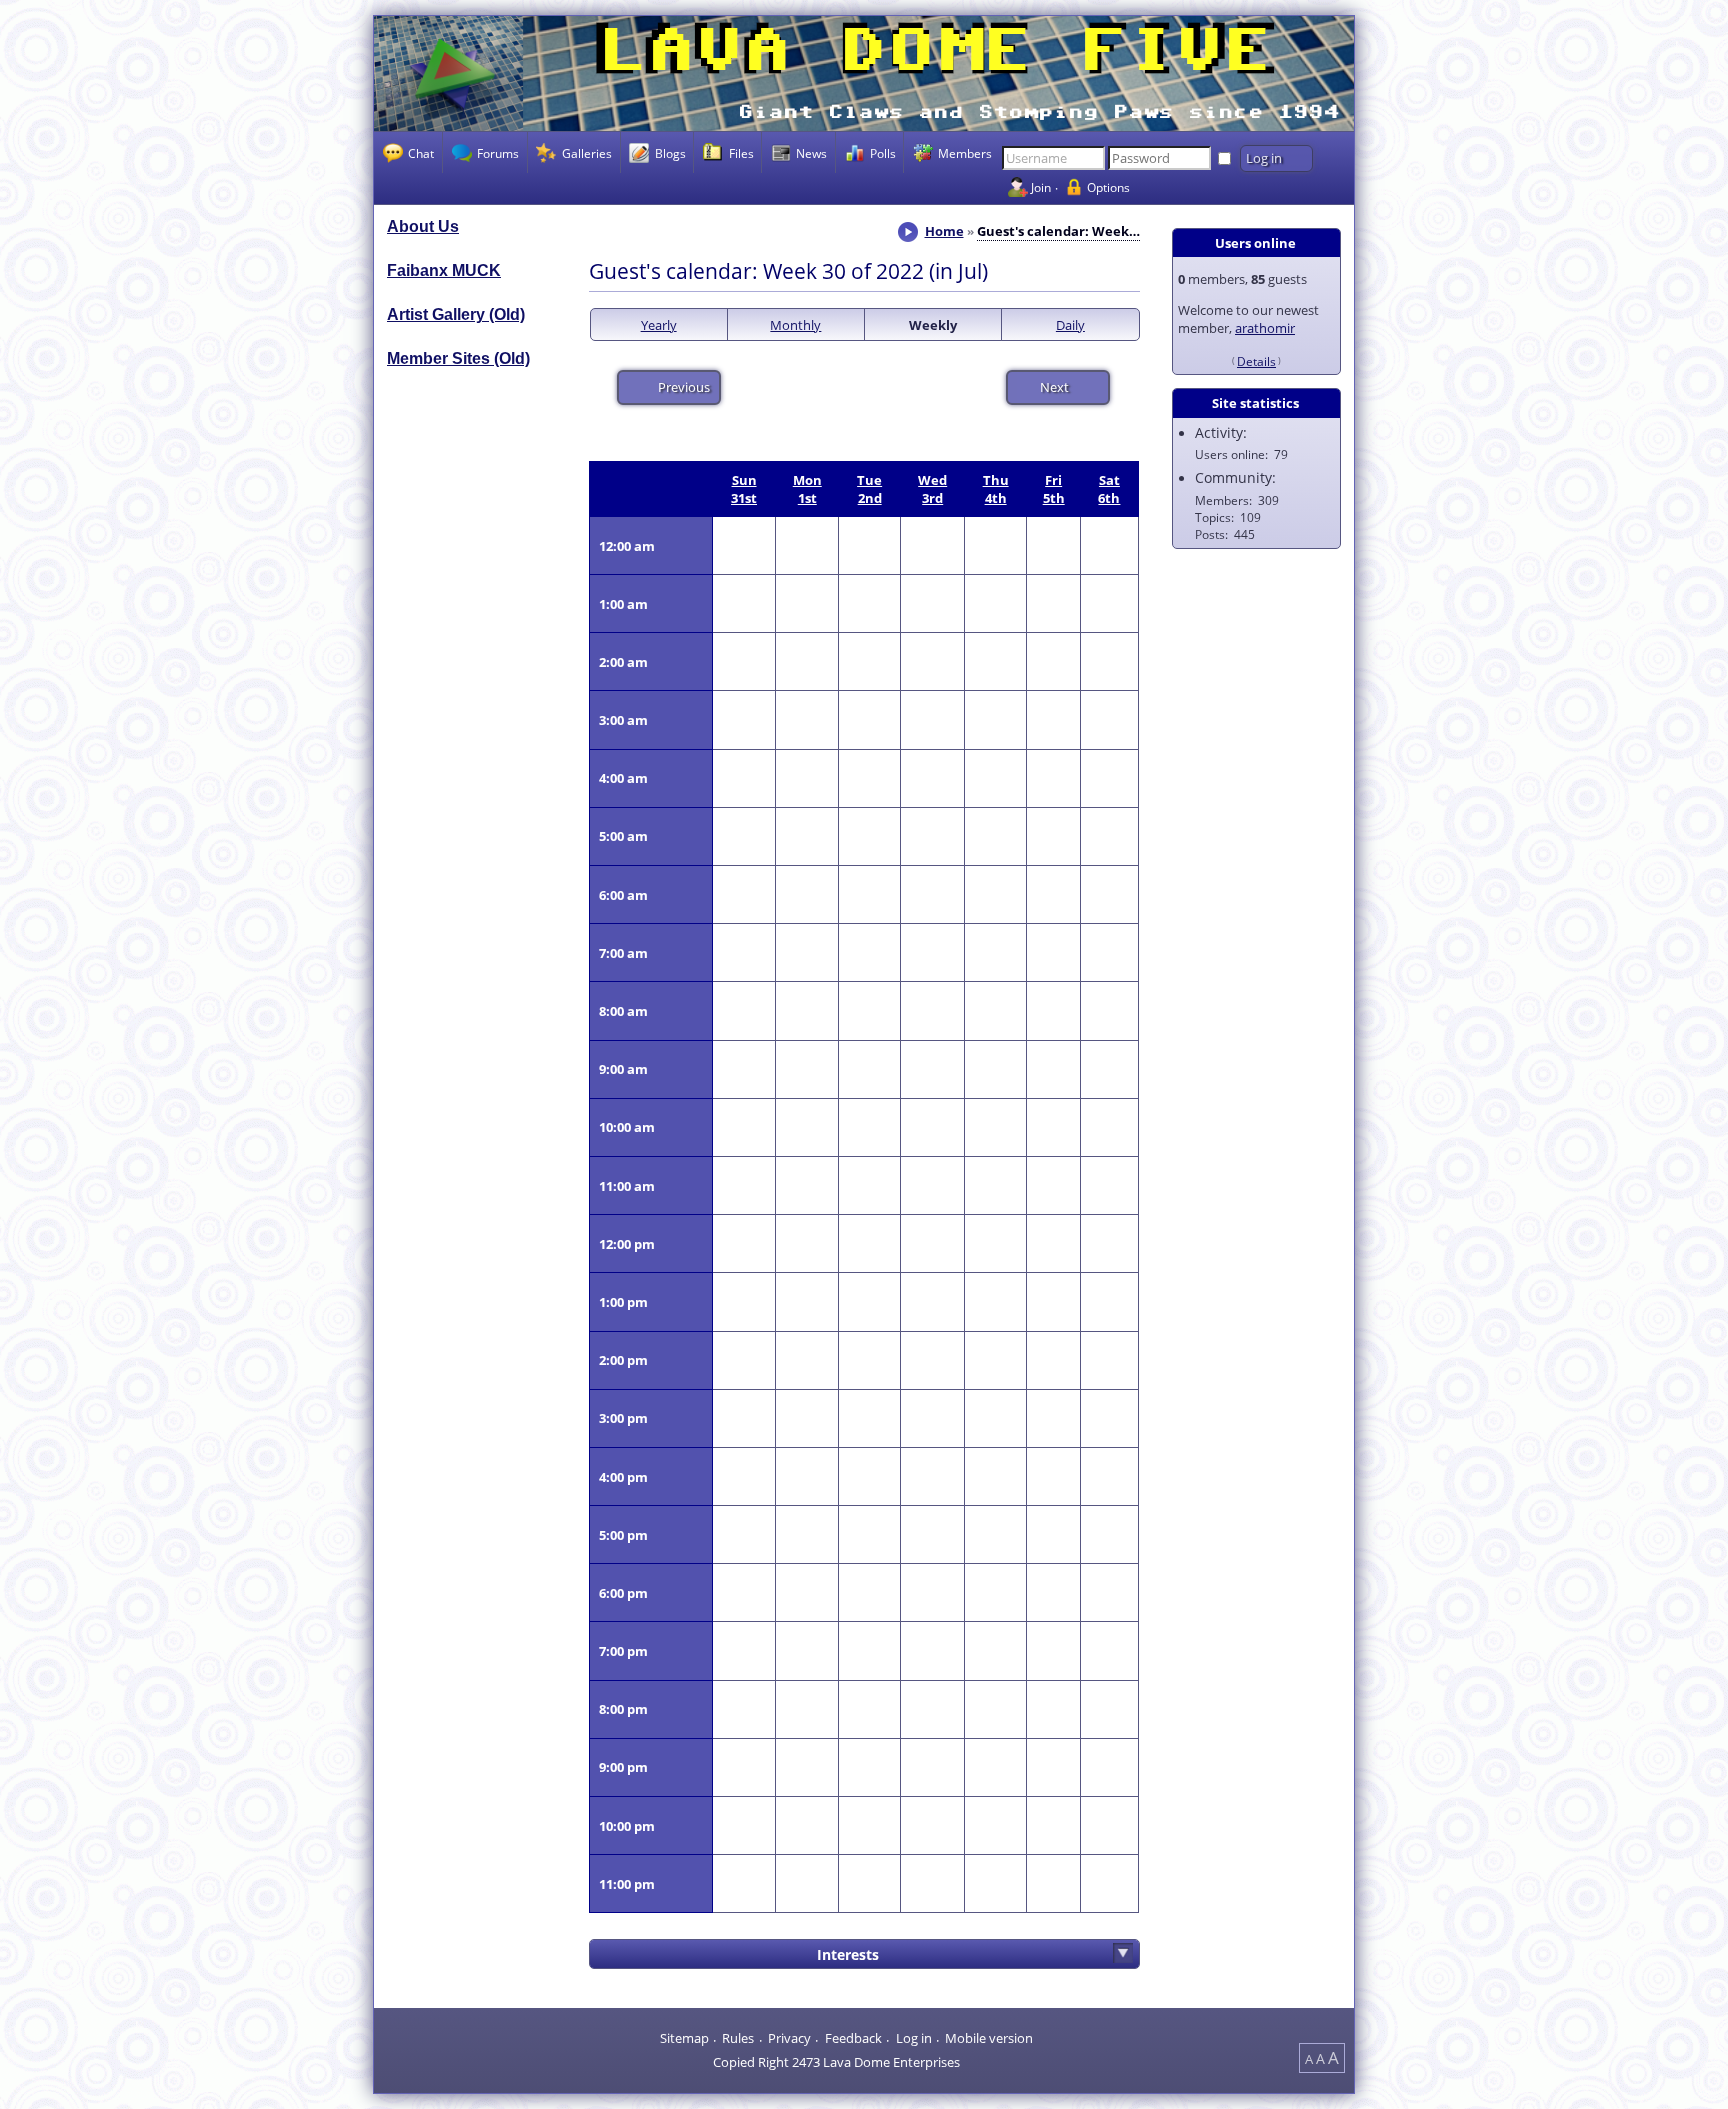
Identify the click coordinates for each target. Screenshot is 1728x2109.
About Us (423, 226)
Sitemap (684, 2038)
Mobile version (989, 2038)
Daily (1070, 325)
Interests (848, 1954)
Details (1256, 361)
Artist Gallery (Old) (456, 314)
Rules (738, 2038)
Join (1041, 187)
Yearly (659, 325)
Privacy (789, 2038)
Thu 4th (996, 489)
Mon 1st (807, 489)
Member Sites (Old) (458, 358)
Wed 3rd (932, 489)
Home (944, 231)
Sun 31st (744, 489)
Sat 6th (1109, 489)
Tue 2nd (869, 489)
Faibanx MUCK (444, 270)
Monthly (795, 325)
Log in (914, 2038)
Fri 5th (1054, 489)
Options (1108, 187)
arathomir (1265, 328)
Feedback (853, 2038)
